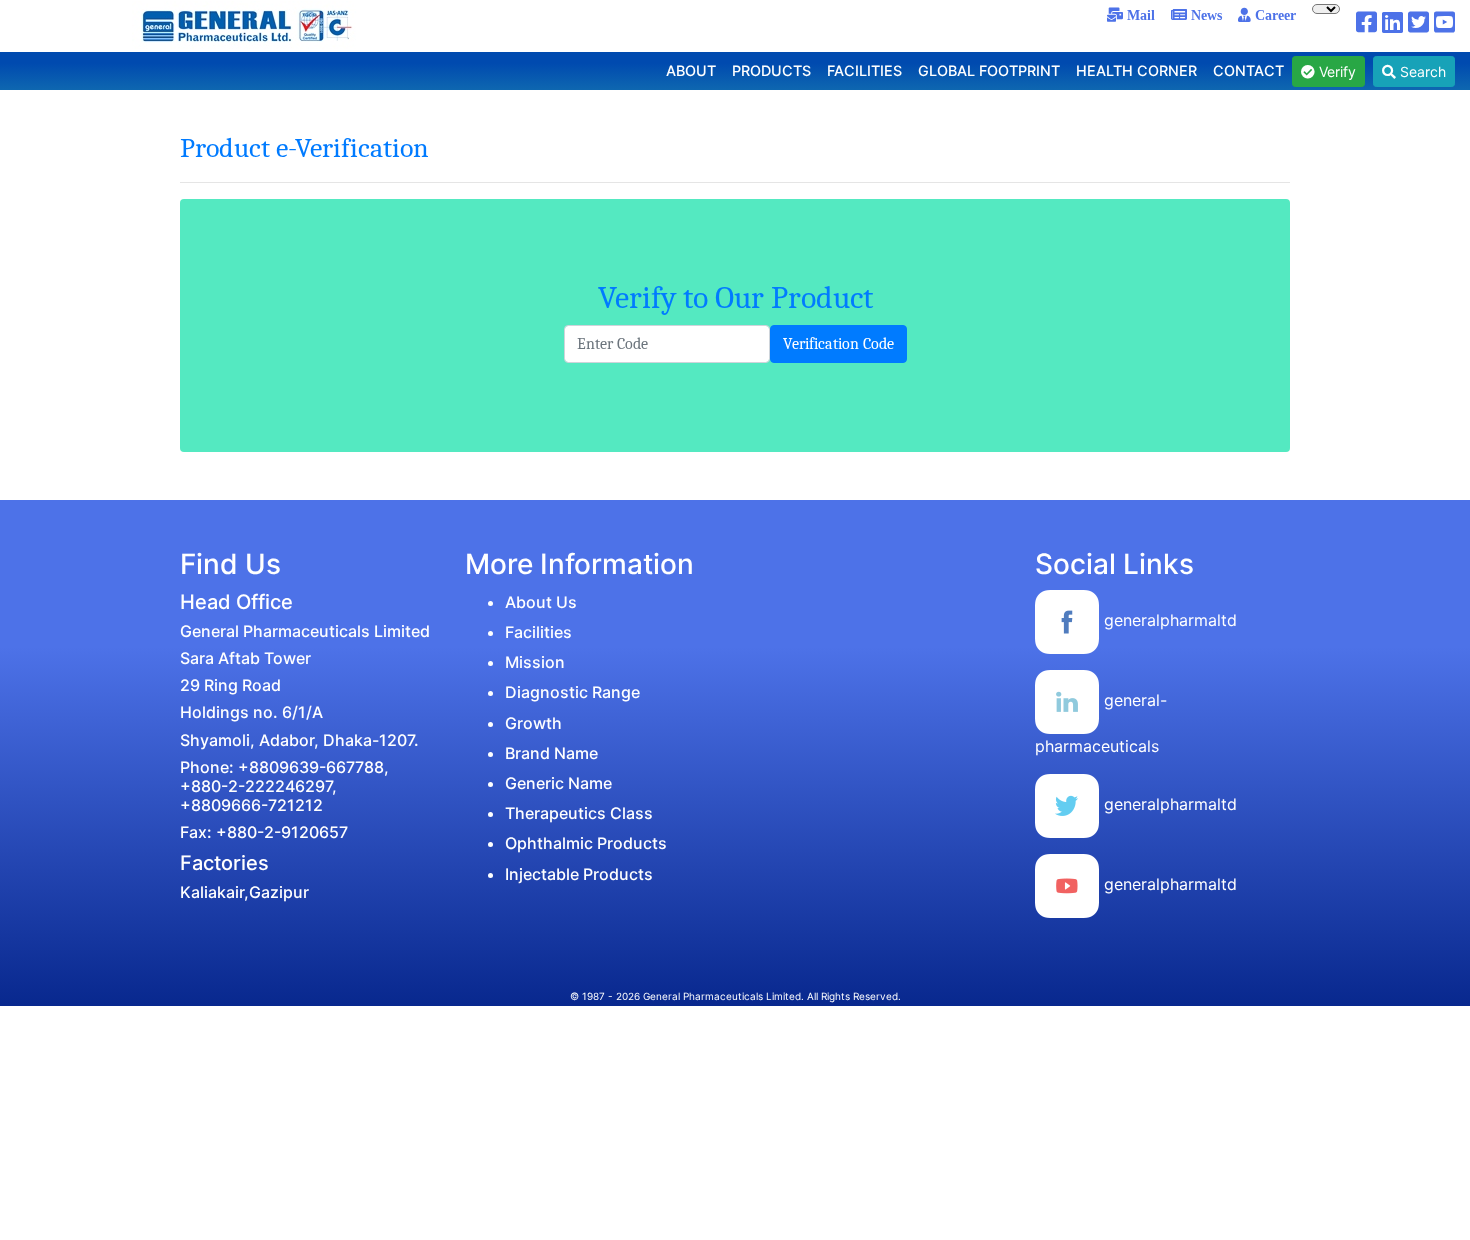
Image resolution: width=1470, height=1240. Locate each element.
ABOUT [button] (691, 70)
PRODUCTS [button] (771, 70)
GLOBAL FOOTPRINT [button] (989, 70)
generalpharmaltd (1168, 620)
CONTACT (1248, 70)
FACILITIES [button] (864, 70)
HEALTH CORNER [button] (1136, 70)
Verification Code (838, 344)
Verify (1335, 71)
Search (1421, 71)
